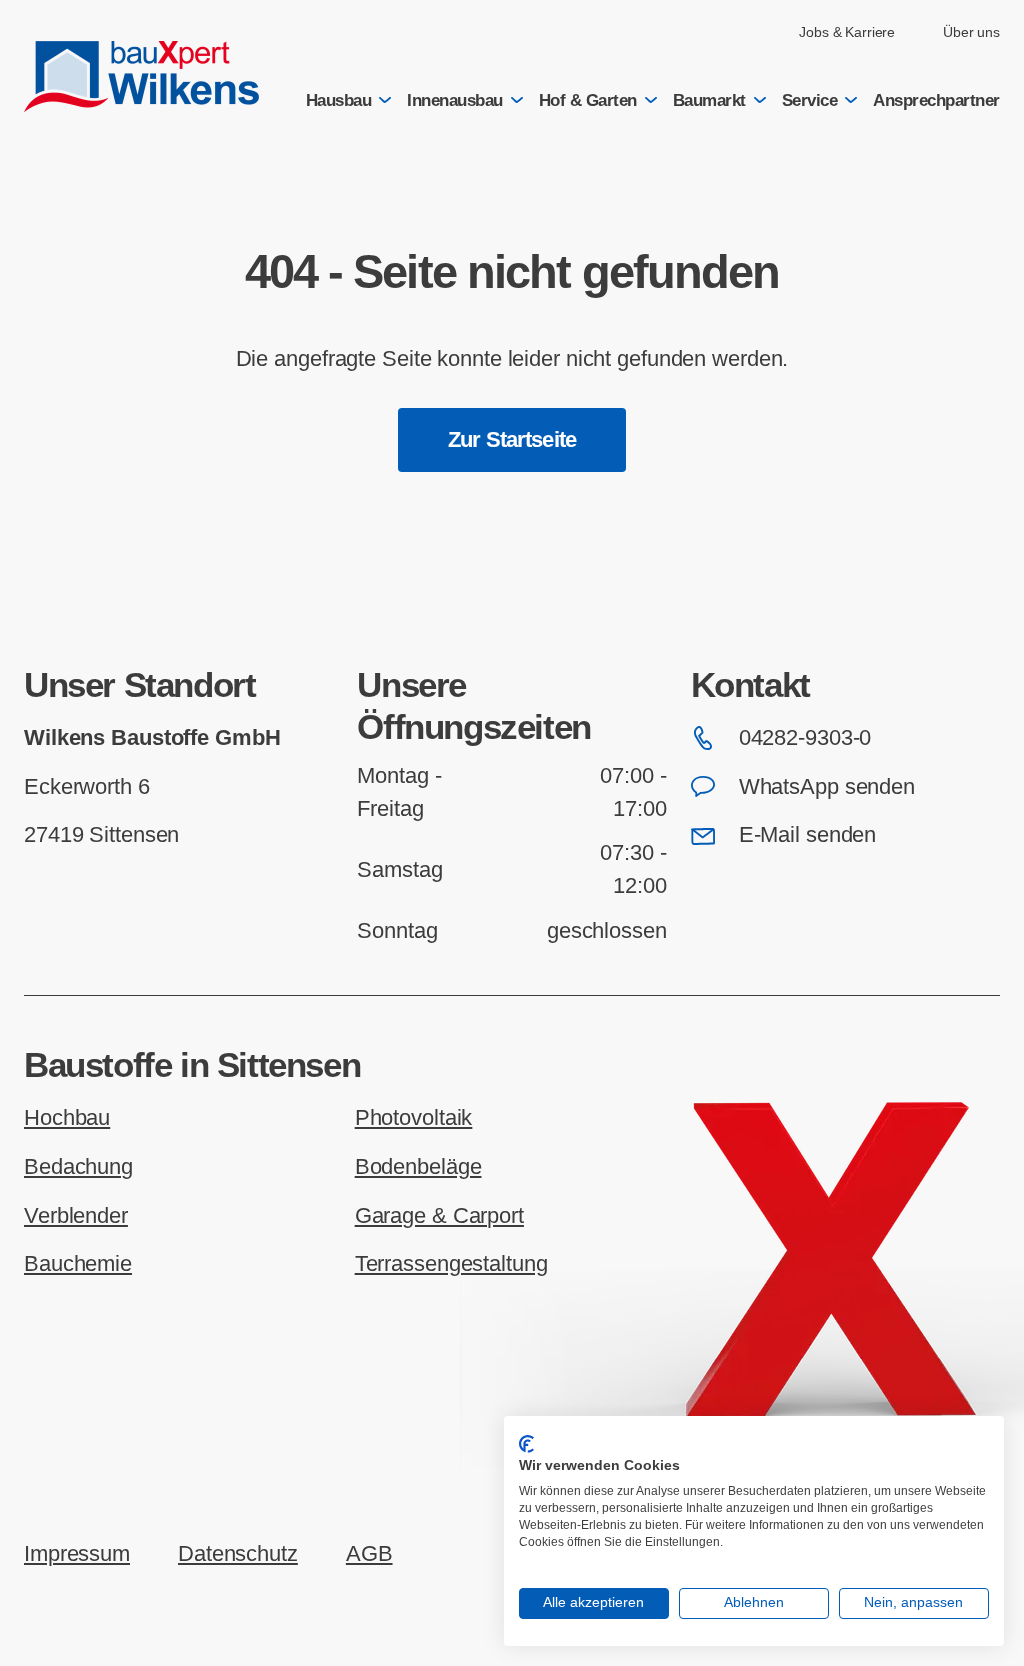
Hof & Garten (588, 100)
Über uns (971, 32)
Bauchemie (78, 1263)
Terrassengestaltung (451, 1263)
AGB (369, 1553)
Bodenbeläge (418, 1166)
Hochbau (67, 1117)
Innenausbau (455, 100)
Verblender (76, 1215)
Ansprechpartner (936, 100)
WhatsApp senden (827, 786)
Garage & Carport (439, 1215)
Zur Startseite (512, 439)
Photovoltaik (414, 1117)
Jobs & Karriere (847, 32)
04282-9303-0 (805, 737)
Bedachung (78, 1166)
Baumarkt (709, 100)
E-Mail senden (808, 834)
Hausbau (339, 100)
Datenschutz (238, 1553)
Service (810, 100)
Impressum (77, 1553)
